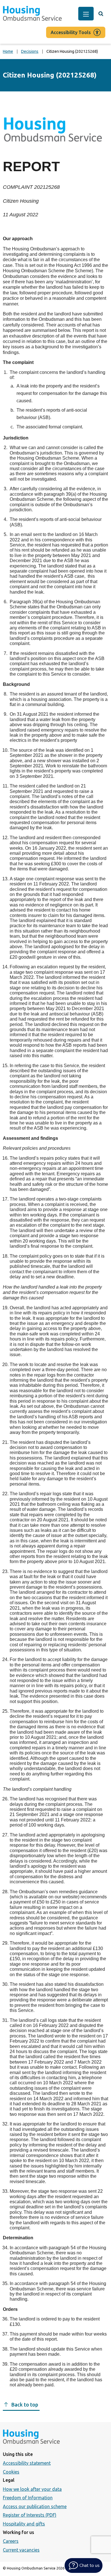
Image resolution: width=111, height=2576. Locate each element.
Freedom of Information (28, 2498)
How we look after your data (32, 2489)
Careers (11, 2541)
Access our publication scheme (35, 2506)
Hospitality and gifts (24, 2524)
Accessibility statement (27, 2463)
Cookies (11, 2472)
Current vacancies (21, 2550)
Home (8, 51)
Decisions (30, 51)
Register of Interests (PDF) (30, 2515)
